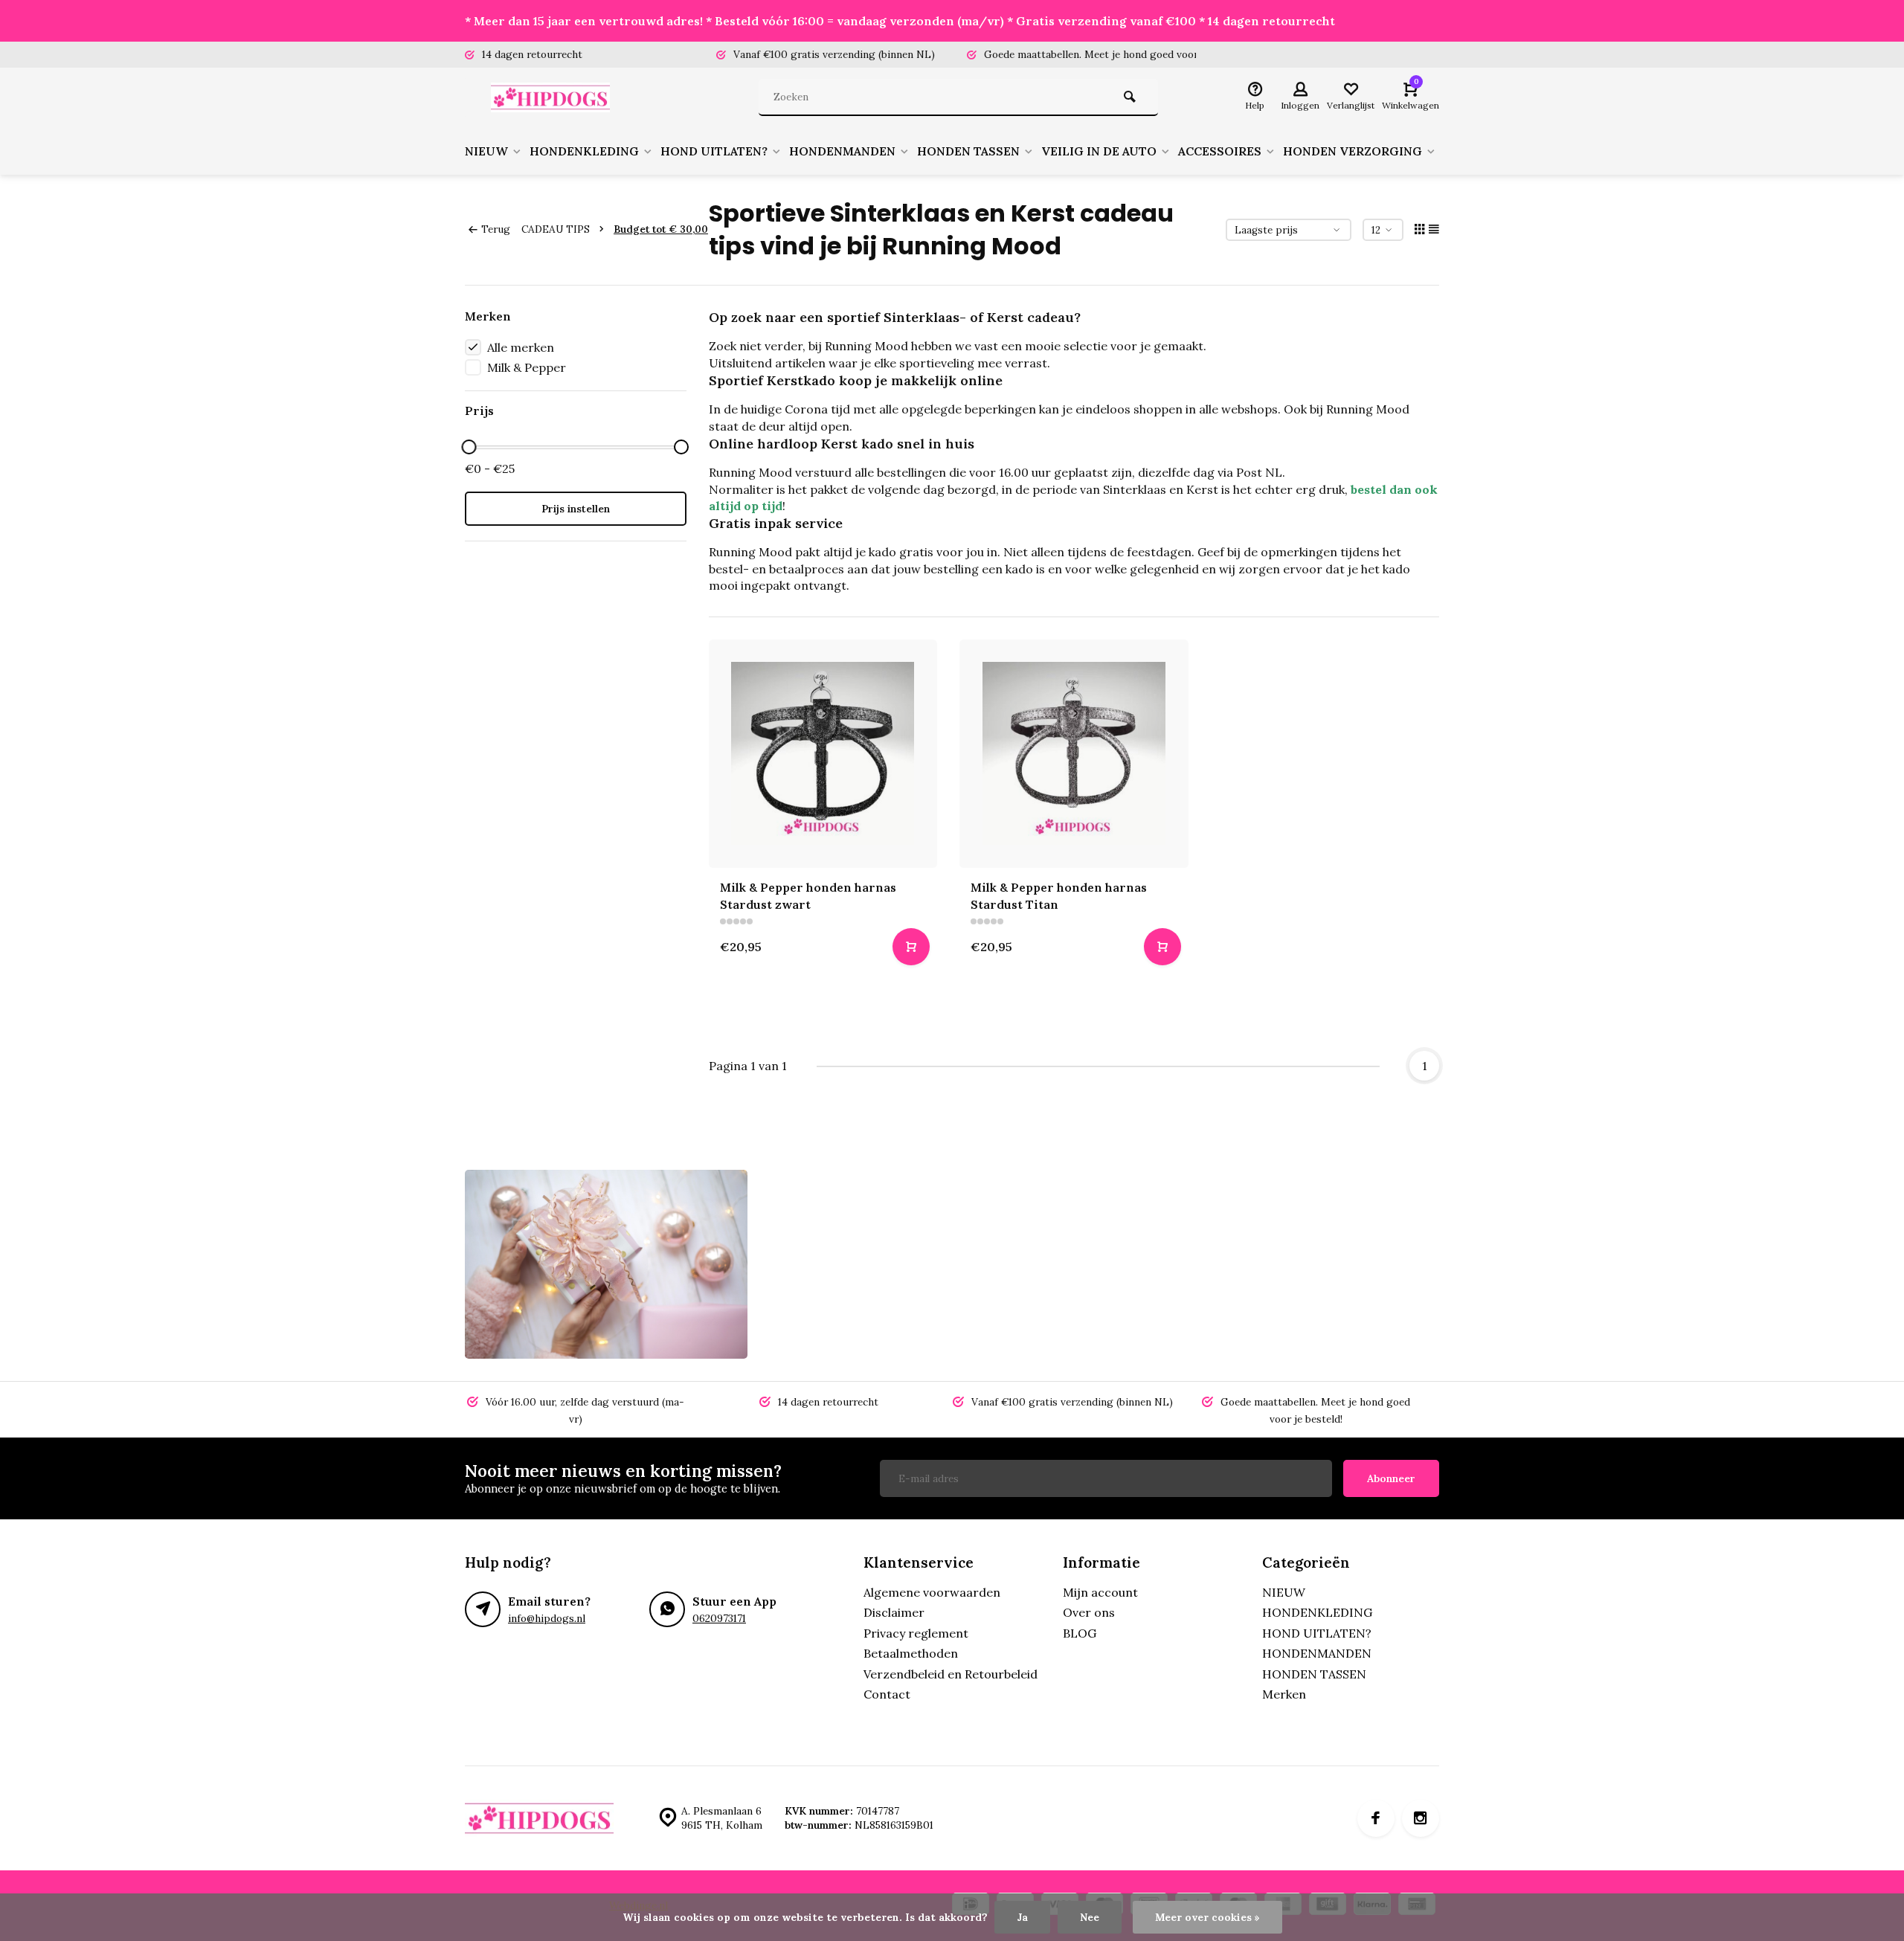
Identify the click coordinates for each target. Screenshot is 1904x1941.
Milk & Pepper (527, 367)
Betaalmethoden (911, 1653)
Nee (1090, 1917)
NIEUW (486, 151)
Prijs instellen (576, 509)
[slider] (469, 447)
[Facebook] (1376, 1818)
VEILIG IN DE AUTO (1099, 151)
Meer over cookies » (1207, 1917)
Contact (887, 1694)
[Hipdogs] (554, 97)
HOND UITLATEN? (714, 151)
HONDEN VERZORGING (1353, 151)
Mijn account (1100, 1592)
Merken (1284, 1694)
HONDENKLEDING (584, 151)
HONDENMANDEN (842, 151)
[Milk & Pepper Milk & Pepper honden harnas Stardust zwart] (823, 754)
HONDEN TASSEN (968, 151)
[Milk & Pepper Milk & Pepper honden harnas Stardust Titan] (1074, 754)
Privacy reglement (916, 1633)
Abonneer (1391, 1478)
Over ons (1089, 1612)
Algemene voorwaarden (932, 1592)
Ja (1022, 1917)
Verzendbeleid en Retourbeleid (951, 1674)
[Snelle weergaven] (911, 947)
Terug (496, 229)
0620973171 (719, 1618)
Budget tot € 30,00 (661, 229)
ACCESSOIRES (1220, 151)
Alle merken (521, 347)
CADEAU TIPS (556, 229)
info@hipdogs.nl (547, 1618)
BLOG (1080, 1633)
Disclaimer (894, 1612)
